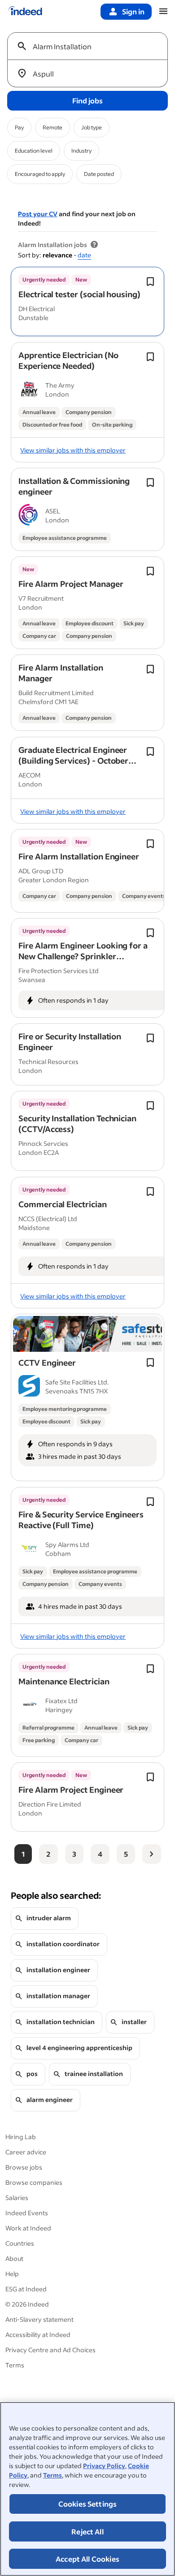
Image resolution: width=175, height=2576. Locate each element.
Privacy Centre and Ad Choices (50, 2350)
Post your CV (38, 214)
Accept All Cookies (87, 2559)
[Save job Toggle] (150, 282)
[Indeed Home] (25, 12)
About (14, 2258)
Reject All (87, 2531)
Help (12, 2274)
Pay (19, 127)
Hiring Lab (21, 2137)
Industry (81, 151)
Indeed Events (27, 2213)
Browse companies (34, 2182)
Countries (20, 2243)
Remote (52, 127)
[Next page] (152, 1854)
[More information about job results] (94, 245)
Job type (92, 127)
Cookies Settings (88, 2504)
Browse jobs (24, 2167)
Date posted (99, 174)
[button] (79, 294)
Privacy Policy (104, 2466)
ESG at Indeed (26, 2289)
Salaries (17, 2198)
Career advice (26, 2152)
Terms (52, 2475)
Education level (34, 151)
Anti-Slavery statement (39, 2319)
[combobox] (91, 46)
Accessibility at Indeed (38, 2335)
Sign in (133, 11)
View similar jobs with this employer (73, 450)
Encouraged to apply (40, 174)
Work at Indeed (28, 2228)
